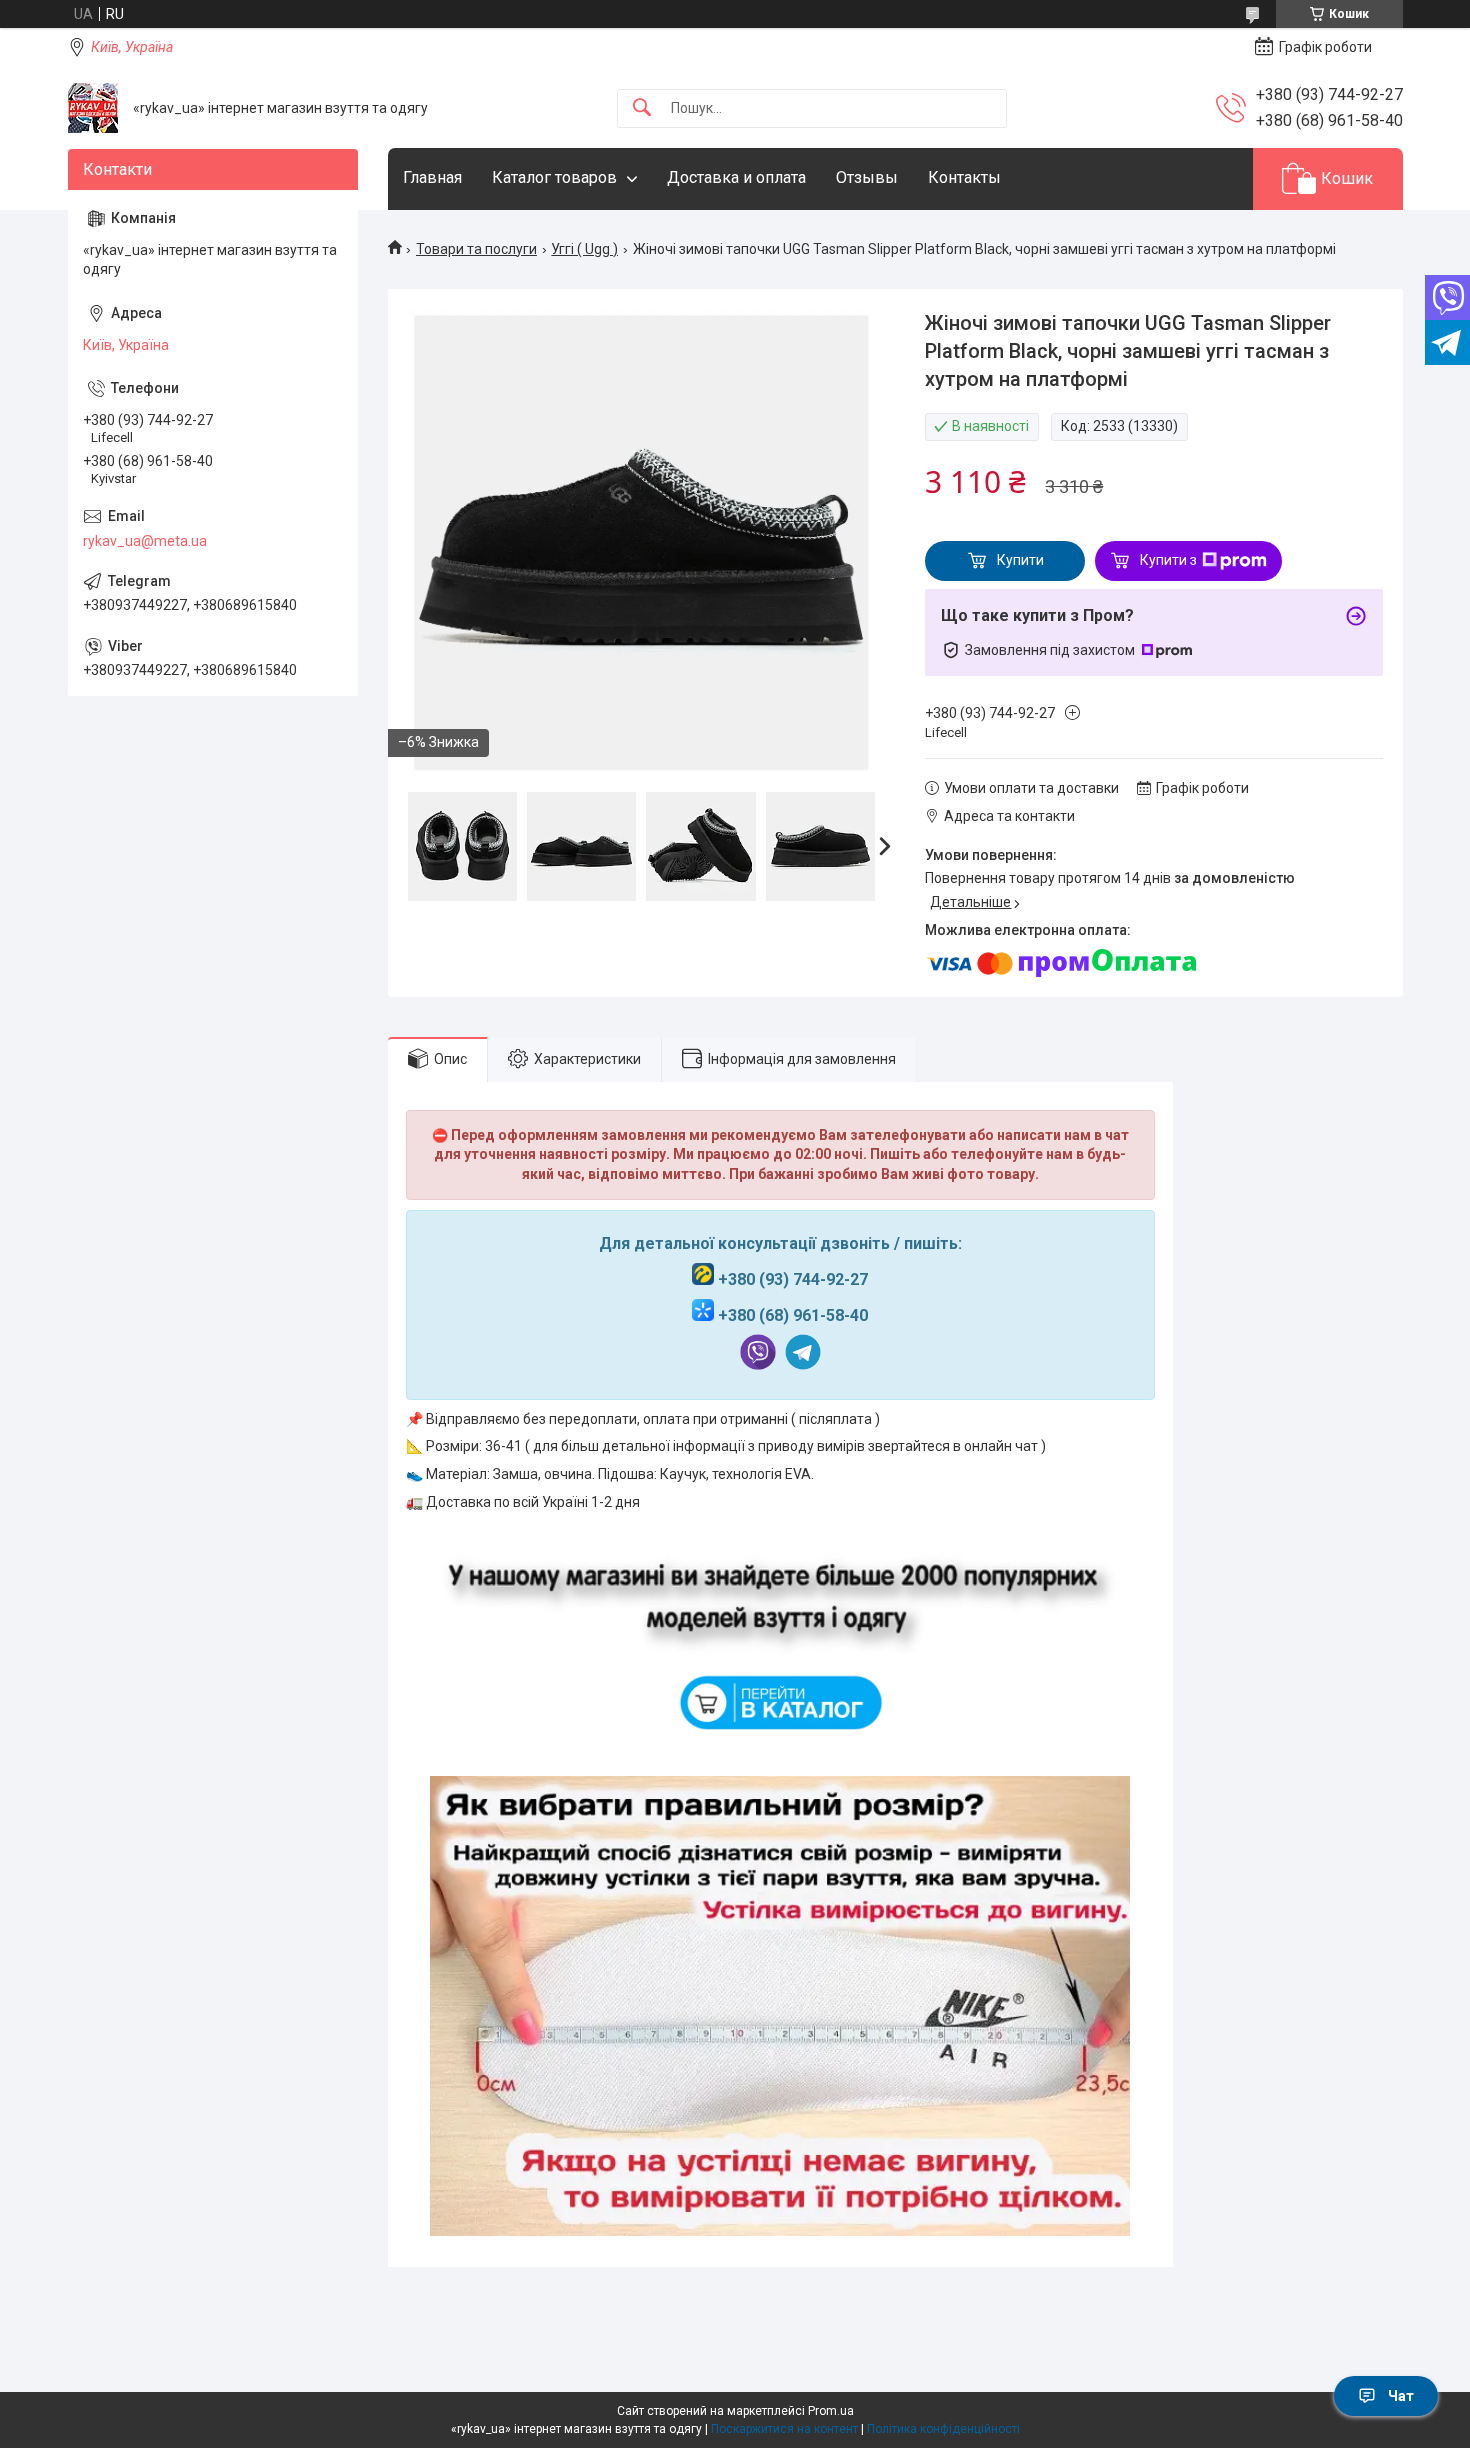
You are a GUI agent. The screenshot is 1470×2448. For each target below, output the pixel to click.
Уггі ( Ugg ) (584, 249)
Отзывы (867, 177)
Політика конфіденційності (943, 2429)
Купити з (1168, 560)
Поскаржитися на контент (784, 2429)
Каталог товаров (554, 177)
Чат (1401, 2396)
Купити (1020, 560)
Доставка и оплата (736, 177)
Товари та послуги (476, 249)
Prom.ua (831, 2411)
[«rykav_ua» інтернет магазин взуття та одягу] (93, 108)
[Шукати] (642, 108)
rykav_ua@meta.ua (145, 541)
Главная (432, 177)
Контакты (964, 177)
